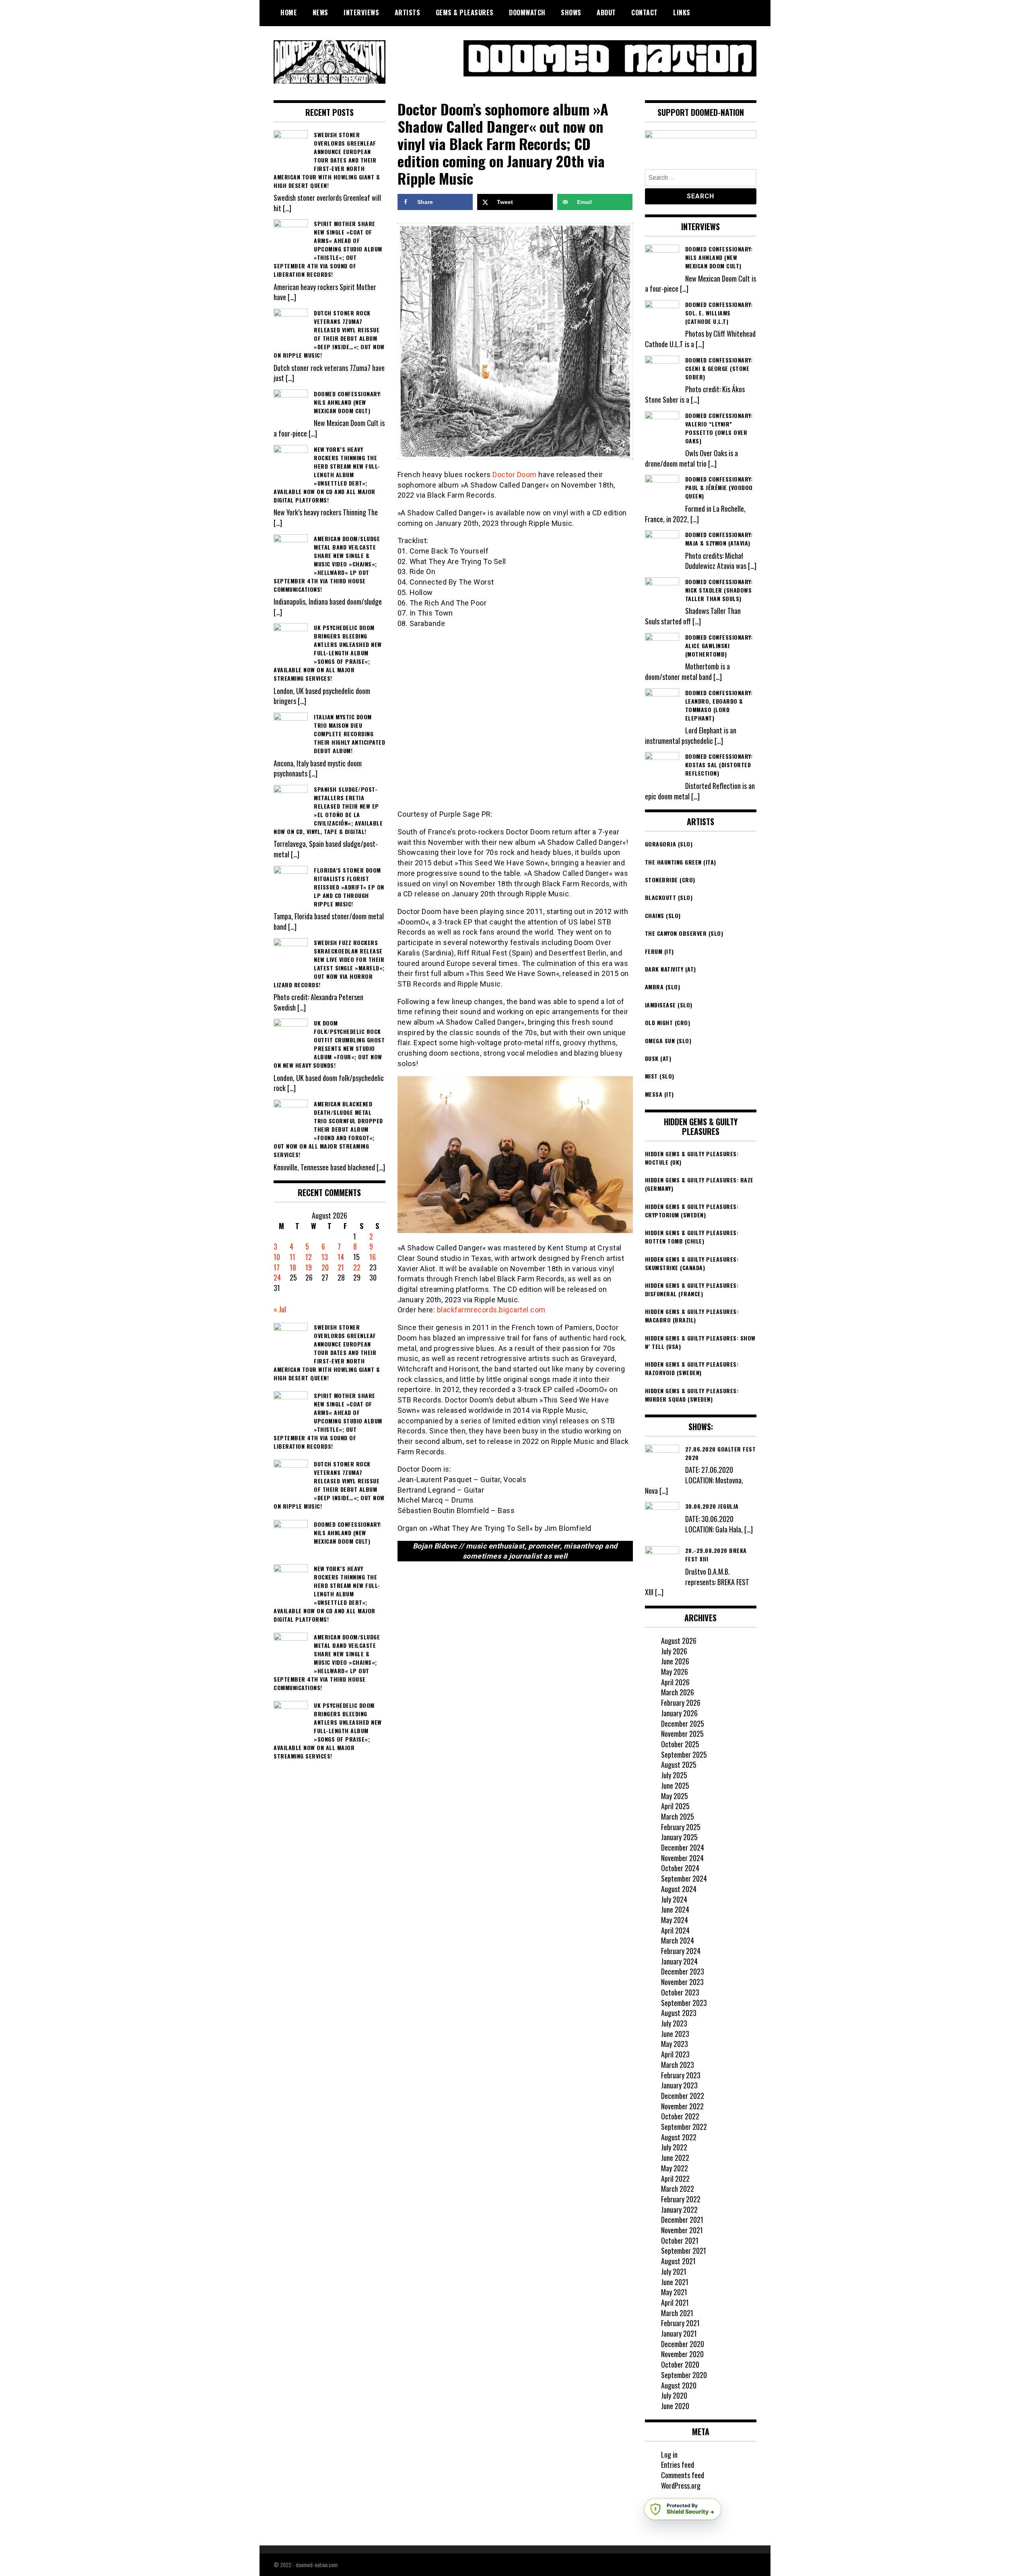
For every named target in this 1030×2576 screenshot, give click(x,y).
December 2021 (682, 2220)
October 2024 (680, 1868)
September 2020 (684, 2375)
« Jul (280, 1309)
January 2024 (679, 1961)
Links (682, 12)
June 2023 (675, 2034)
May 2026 (675, 1672)
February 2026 (681, 1703)
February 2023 (681, 2075)
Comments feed (683, 2475)
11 (293, 1257)
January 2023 (679, 2085)
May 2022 (675, 2168)
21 (341, 1267)
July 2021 (674, 2271)
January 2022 (679, 2209)
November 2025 (682, 1734)
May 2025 (675, 1796)
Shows (571, 12)
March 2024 (678, 1940)
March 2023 (678, 2065)
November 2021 (682, 2230)
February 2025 (681, 1827)
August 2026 (679, 1641)
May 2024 (675, 1920)
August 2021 (678, 2261)
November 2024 (682, 1858)
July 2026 (674, 1651)
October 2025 (680, 1744)
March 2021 (677, 2313)
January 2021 (679, 2333)
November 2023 (682, 1982)
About (606, 12)
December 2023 (683, 1971)
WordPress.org (681, 2485)
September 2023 (684, 2003)
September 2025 (684, 1754)
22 (357, 1267)
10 (277, 1257)
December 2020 (683, 2344)
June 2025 (675, 1785)
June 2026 (675, 1661)
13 (325, 1257)
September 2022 (684, 2127)
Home (289, 12)
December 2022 (683, 2096)
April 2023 (675, 2054)
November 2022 (682, 2106)
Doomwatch (527, 12)
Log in (669, 2455)
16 (373, 1257)
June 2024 (675, 1909)
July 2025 (674, 1775)
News (320, 12)
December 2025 (683, 1724)
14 (341, 1257)
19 (309, 1267)
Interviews (361, 12)
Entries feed (678, 2465)
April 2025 (675, 1806)
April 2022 (675, 2179)
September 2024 (684, 1878)
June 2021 (675, 2282)
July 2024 (674, 1899)
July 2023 (674, 2023)
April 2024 (675, 1930)
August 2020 (679, 2385)
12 (309, 1257)
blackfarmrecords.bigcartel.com (491, 1310)
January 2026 (679, 1713)
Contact (645, 12)
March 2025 (678, 1816)
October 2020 (680, 2364)
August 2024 (679, 1889)
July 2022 (674, 2147)
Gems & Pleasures (465, 12)
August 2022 (679, 2137)
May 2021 (674, 2292)
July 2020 (674, 2395)
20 (325, 1267)
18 (293, 1267)
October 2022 (680, 2116)
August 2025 (679, 1765)
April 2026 (675, 1682)
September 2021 (684, 2251)
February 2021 (680, 2323)
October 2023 (680, 1992)
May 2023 (675, 2044)
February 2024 (681, 1951)
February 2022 (681, 2199)
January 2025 (679, 1837)
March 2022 (678, 2189)
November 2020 (682, 2354)
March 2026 (678, 1692)
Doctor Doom (515, 475)
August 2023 (679, 2013)
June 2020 (675, 2406)
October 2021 (680, 2240)
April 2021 (675, 2302)
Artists (408, 12)
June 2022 (675, 2158)
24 (277, 1277)
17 (277, 1267)
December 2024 (683, 1847)
